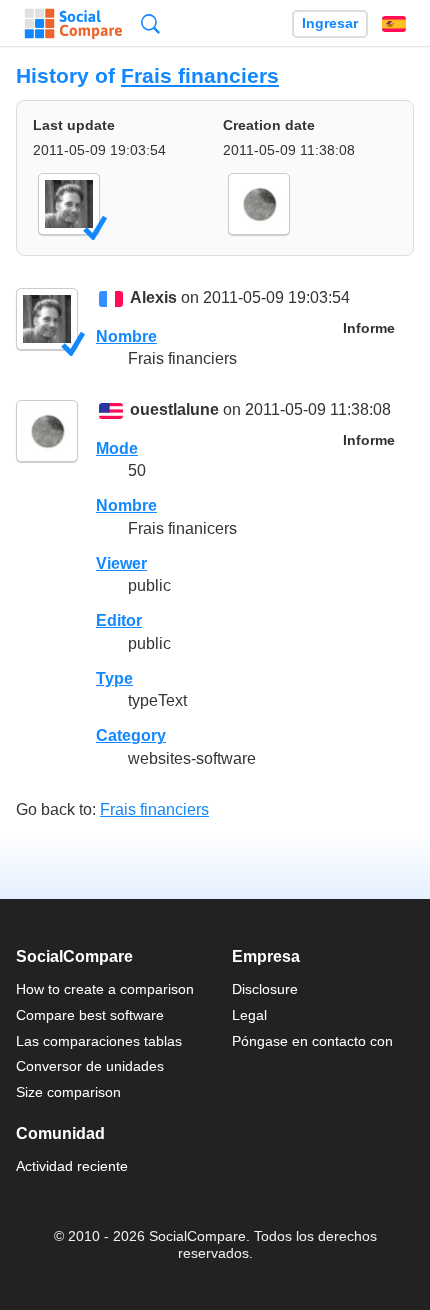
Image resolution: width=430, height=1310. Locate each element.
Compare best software (90, 1015)
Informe (369, 328)
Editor (119, 620)
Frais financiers (200, 75)
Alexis (153, 298)
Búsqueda (150, 23)
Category (131, 735)
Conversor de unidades (90, 1066)
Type (114, 678)
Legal (249, 1015)
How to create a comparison (105, 989)
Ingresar (330, 23)
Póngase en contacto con (312, 1041)
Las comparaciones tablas (99, 1041)
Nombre (126, 336)
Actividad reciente (72, 1166)
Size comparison (68, 1092)
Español (394, 24)
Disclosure (265, 989)
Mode (117, 448)
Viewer (121, 563)
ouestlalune (174, 410)
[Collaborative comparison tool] (73, 24)
